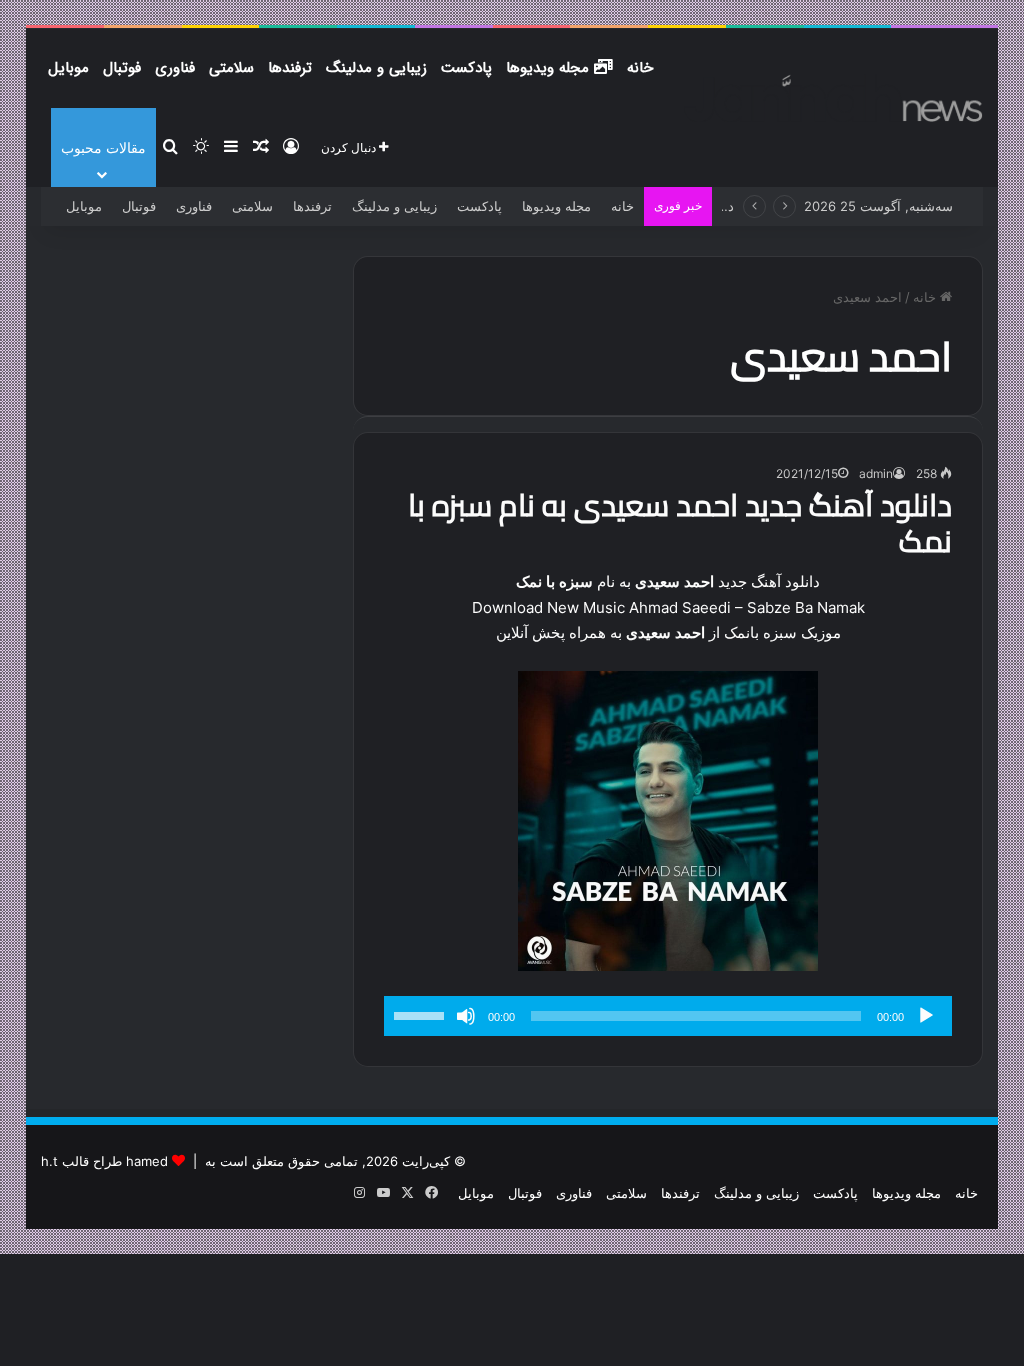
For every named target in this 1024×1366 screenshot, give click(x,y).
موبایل (68, 68)
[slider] (422, 1014)
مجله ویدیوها (550, 68)
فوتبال (122, 68)
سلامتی (231, 68)
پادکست (466, 68)
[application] (668, 1016)
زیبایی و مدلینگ (376, 68)
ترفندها (290, 68)
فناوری (175, 68)
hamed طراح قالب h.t (104, 1161)
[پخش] (926, 1016)
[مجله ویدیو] (833, 98)
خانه (640, 68)
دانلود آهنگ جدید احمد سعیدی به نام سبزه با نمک (680, 523)
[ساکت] (466, 1016)
